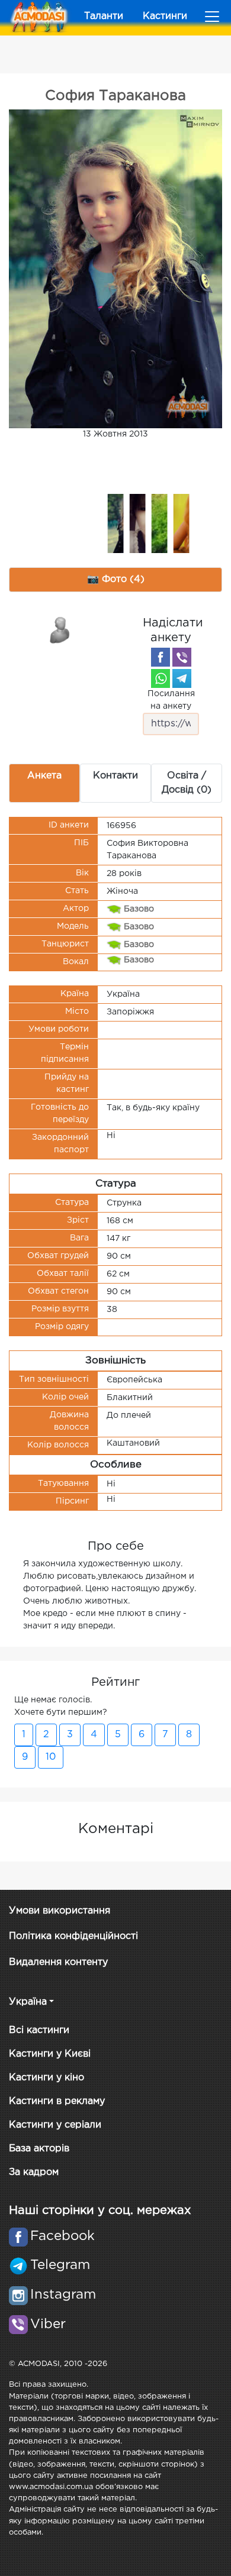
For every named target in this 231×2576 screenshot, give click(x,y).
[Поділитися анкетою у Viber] (182, 657)
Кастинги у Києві (50, 2054)
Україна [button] (28, 2002)
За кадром (34, 2172)
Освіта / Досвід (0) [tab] (187, 783)
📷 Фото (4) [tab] (116, 579)
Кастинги (165, 16)
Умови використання (60, 1911)
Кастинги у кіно (46, 2078)
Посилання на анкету (171, 700)
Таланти (104, 16)
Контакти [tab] (115, 776)
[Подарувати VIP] (60, 629)
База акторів (39, 2149)
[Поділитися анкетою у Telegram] (182, 678)
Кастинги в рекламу (57, 2101)
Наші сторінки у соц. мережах (100, 2210)
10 (51, 1757)
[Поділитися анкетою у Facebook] (161, 657)
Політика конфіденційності (73, 1936)
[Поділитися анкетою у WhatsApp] (161, 678)
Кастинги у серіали (55, 2125)
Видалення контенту (58, 1962)
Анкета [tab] (44, 776)
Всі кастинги (39, 2030)
